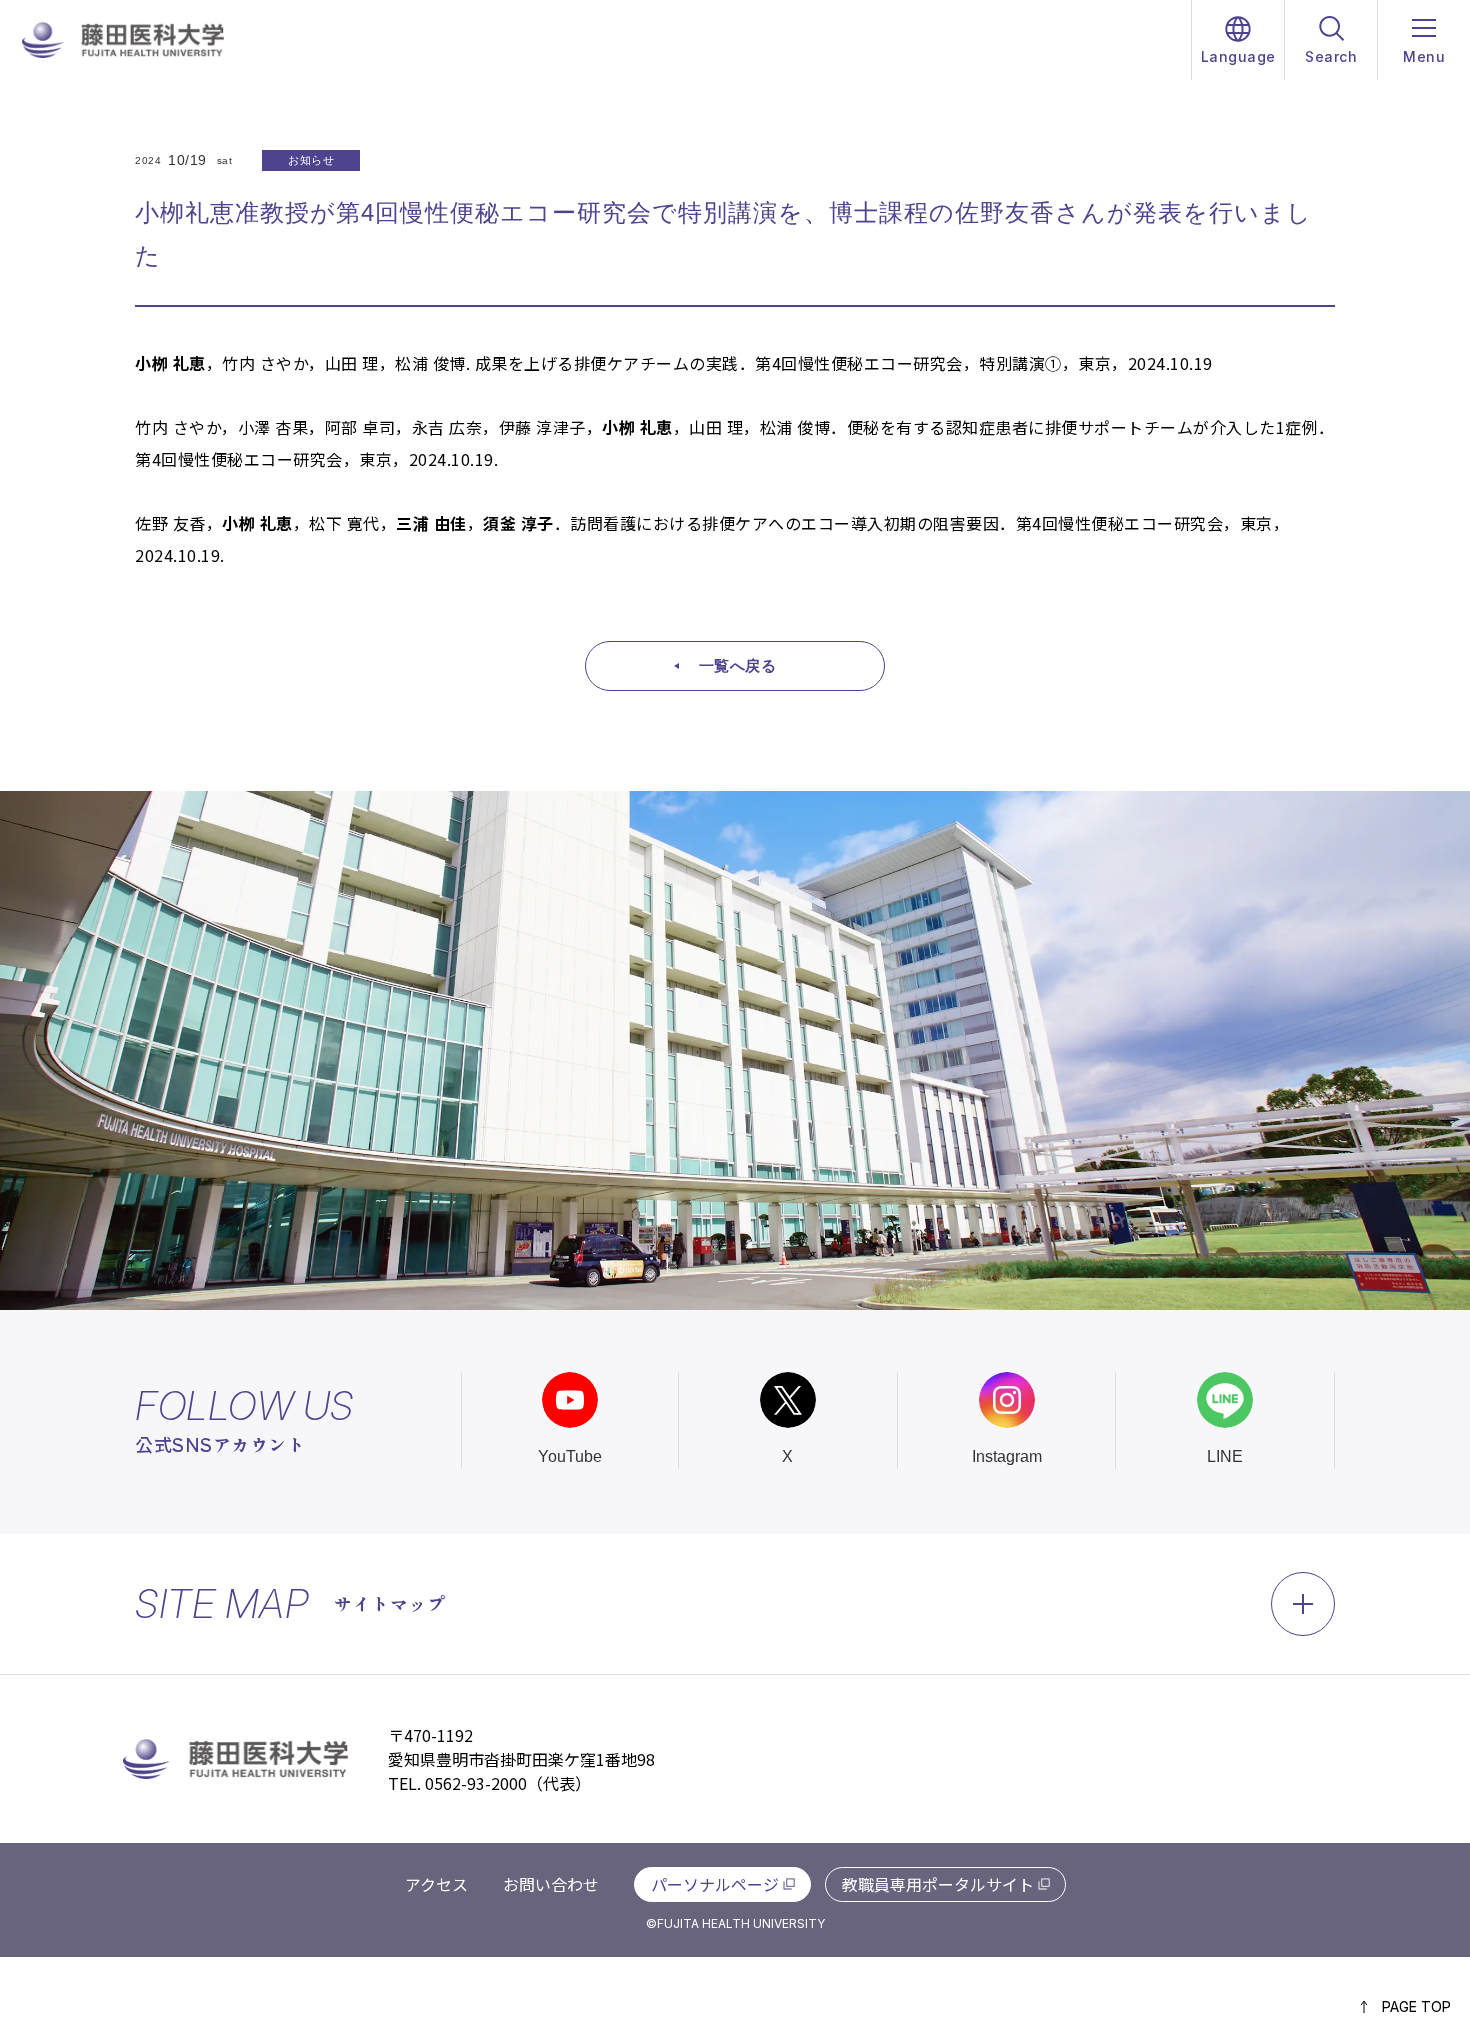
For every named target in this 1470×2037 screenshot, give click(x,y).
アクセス (436, 1884)
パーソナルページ (715, 1884)
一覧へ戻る (738, 665)
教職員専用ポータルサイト (938, 1884)
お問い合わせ (551, 1884)
